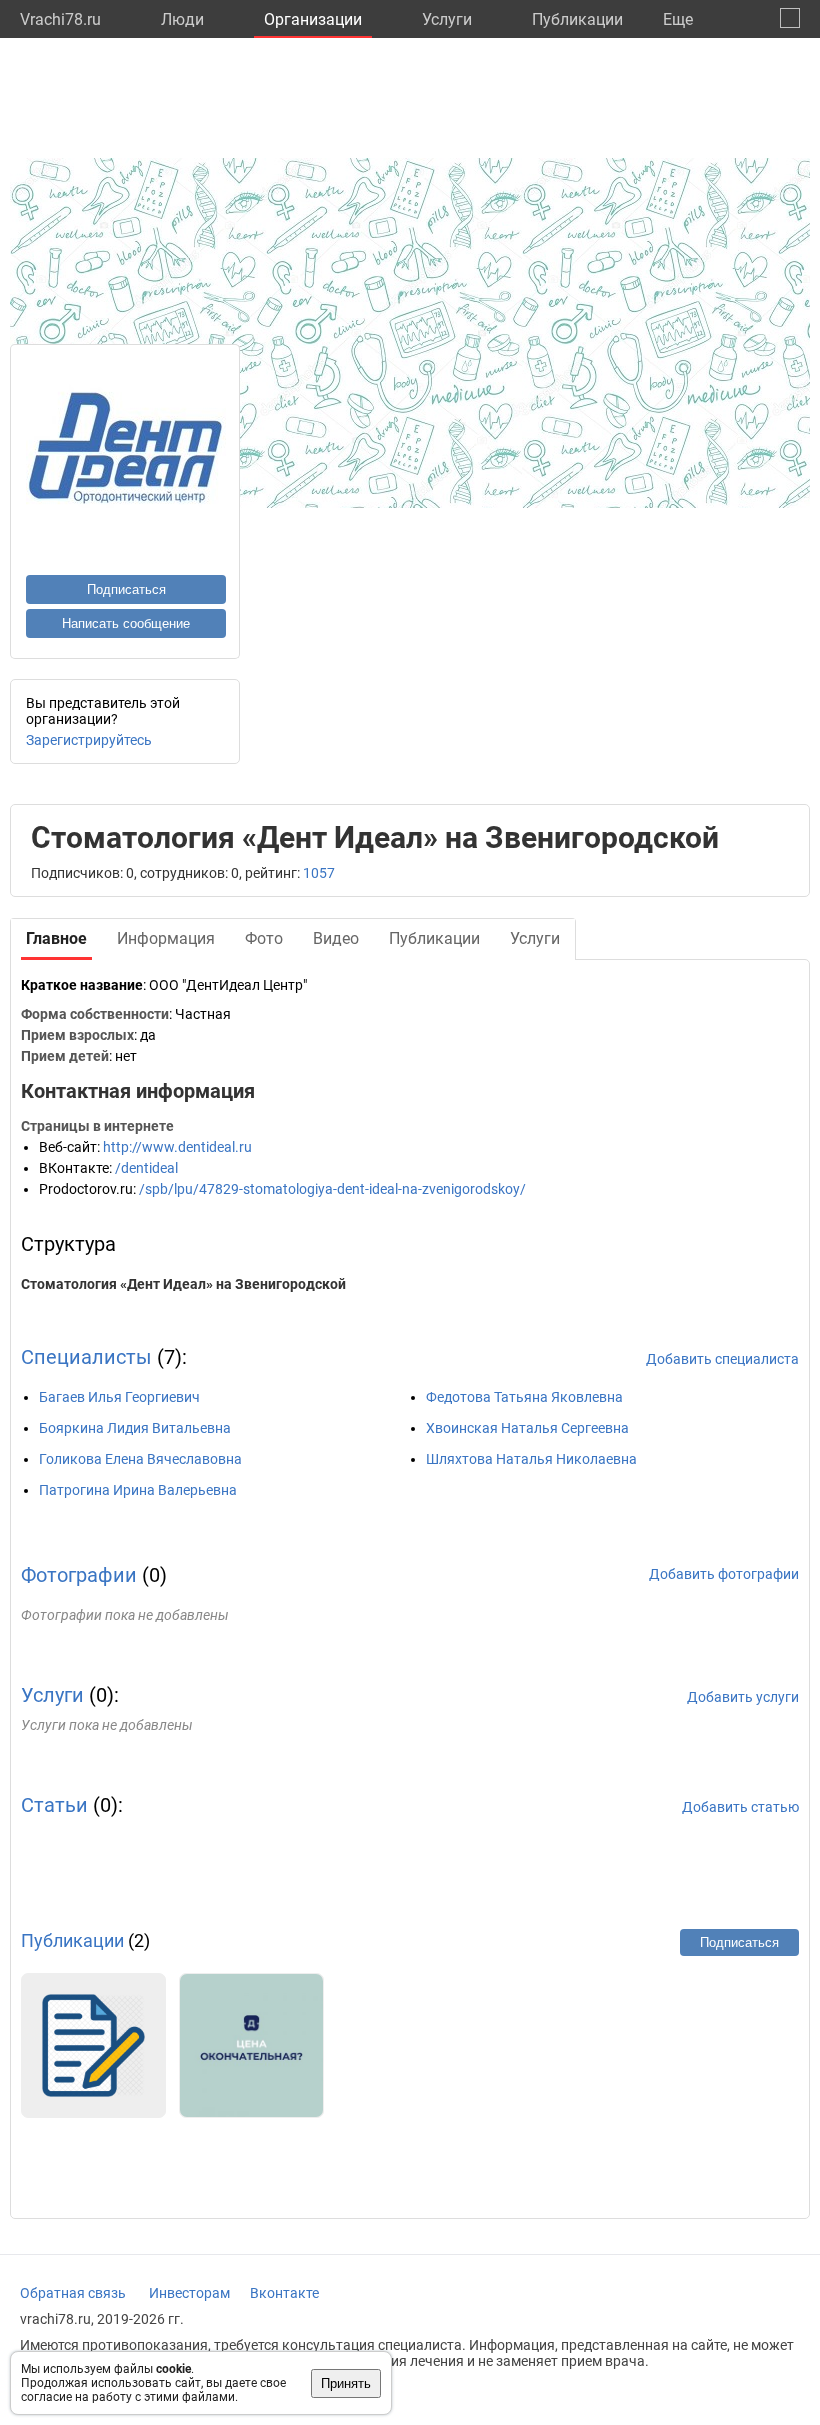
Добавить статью (740, 1807)
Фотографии (79, 1575)
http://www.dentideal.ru (177, 1147)
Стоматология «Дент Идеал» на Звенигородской (183, 1284)
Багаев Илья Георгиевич (119, 1397)
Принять (346, 2383)
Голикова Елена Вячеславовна (140, 1459)
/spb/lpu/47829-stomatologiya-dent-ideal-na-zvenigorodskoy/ (332, 1189)
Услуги (447, 19)
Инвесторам (189, 2293)
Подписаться (126, 589)
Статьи (54, 1805)
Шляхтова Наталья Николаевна (531, 1459)
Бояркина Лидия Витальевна (135, 1428)
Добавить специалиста (722, 1359)
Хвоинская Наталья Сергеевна (527, 1428)
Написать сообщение (126, 623)
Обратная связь (73, 2293)
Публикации (577, 19)
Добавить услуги (743, 1697)
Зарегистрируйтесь (89, 740)
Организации (313, 19)
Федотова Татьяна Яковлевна (524, 1397)
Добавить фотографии (724, 1574)
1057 (319, 873)
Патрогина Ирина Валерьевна (138, 1490)
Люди (182, 19)
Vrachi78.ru (60, 19)
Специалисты (86, 1357)
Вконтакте (284, 2293)
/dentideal (146, 1168)
